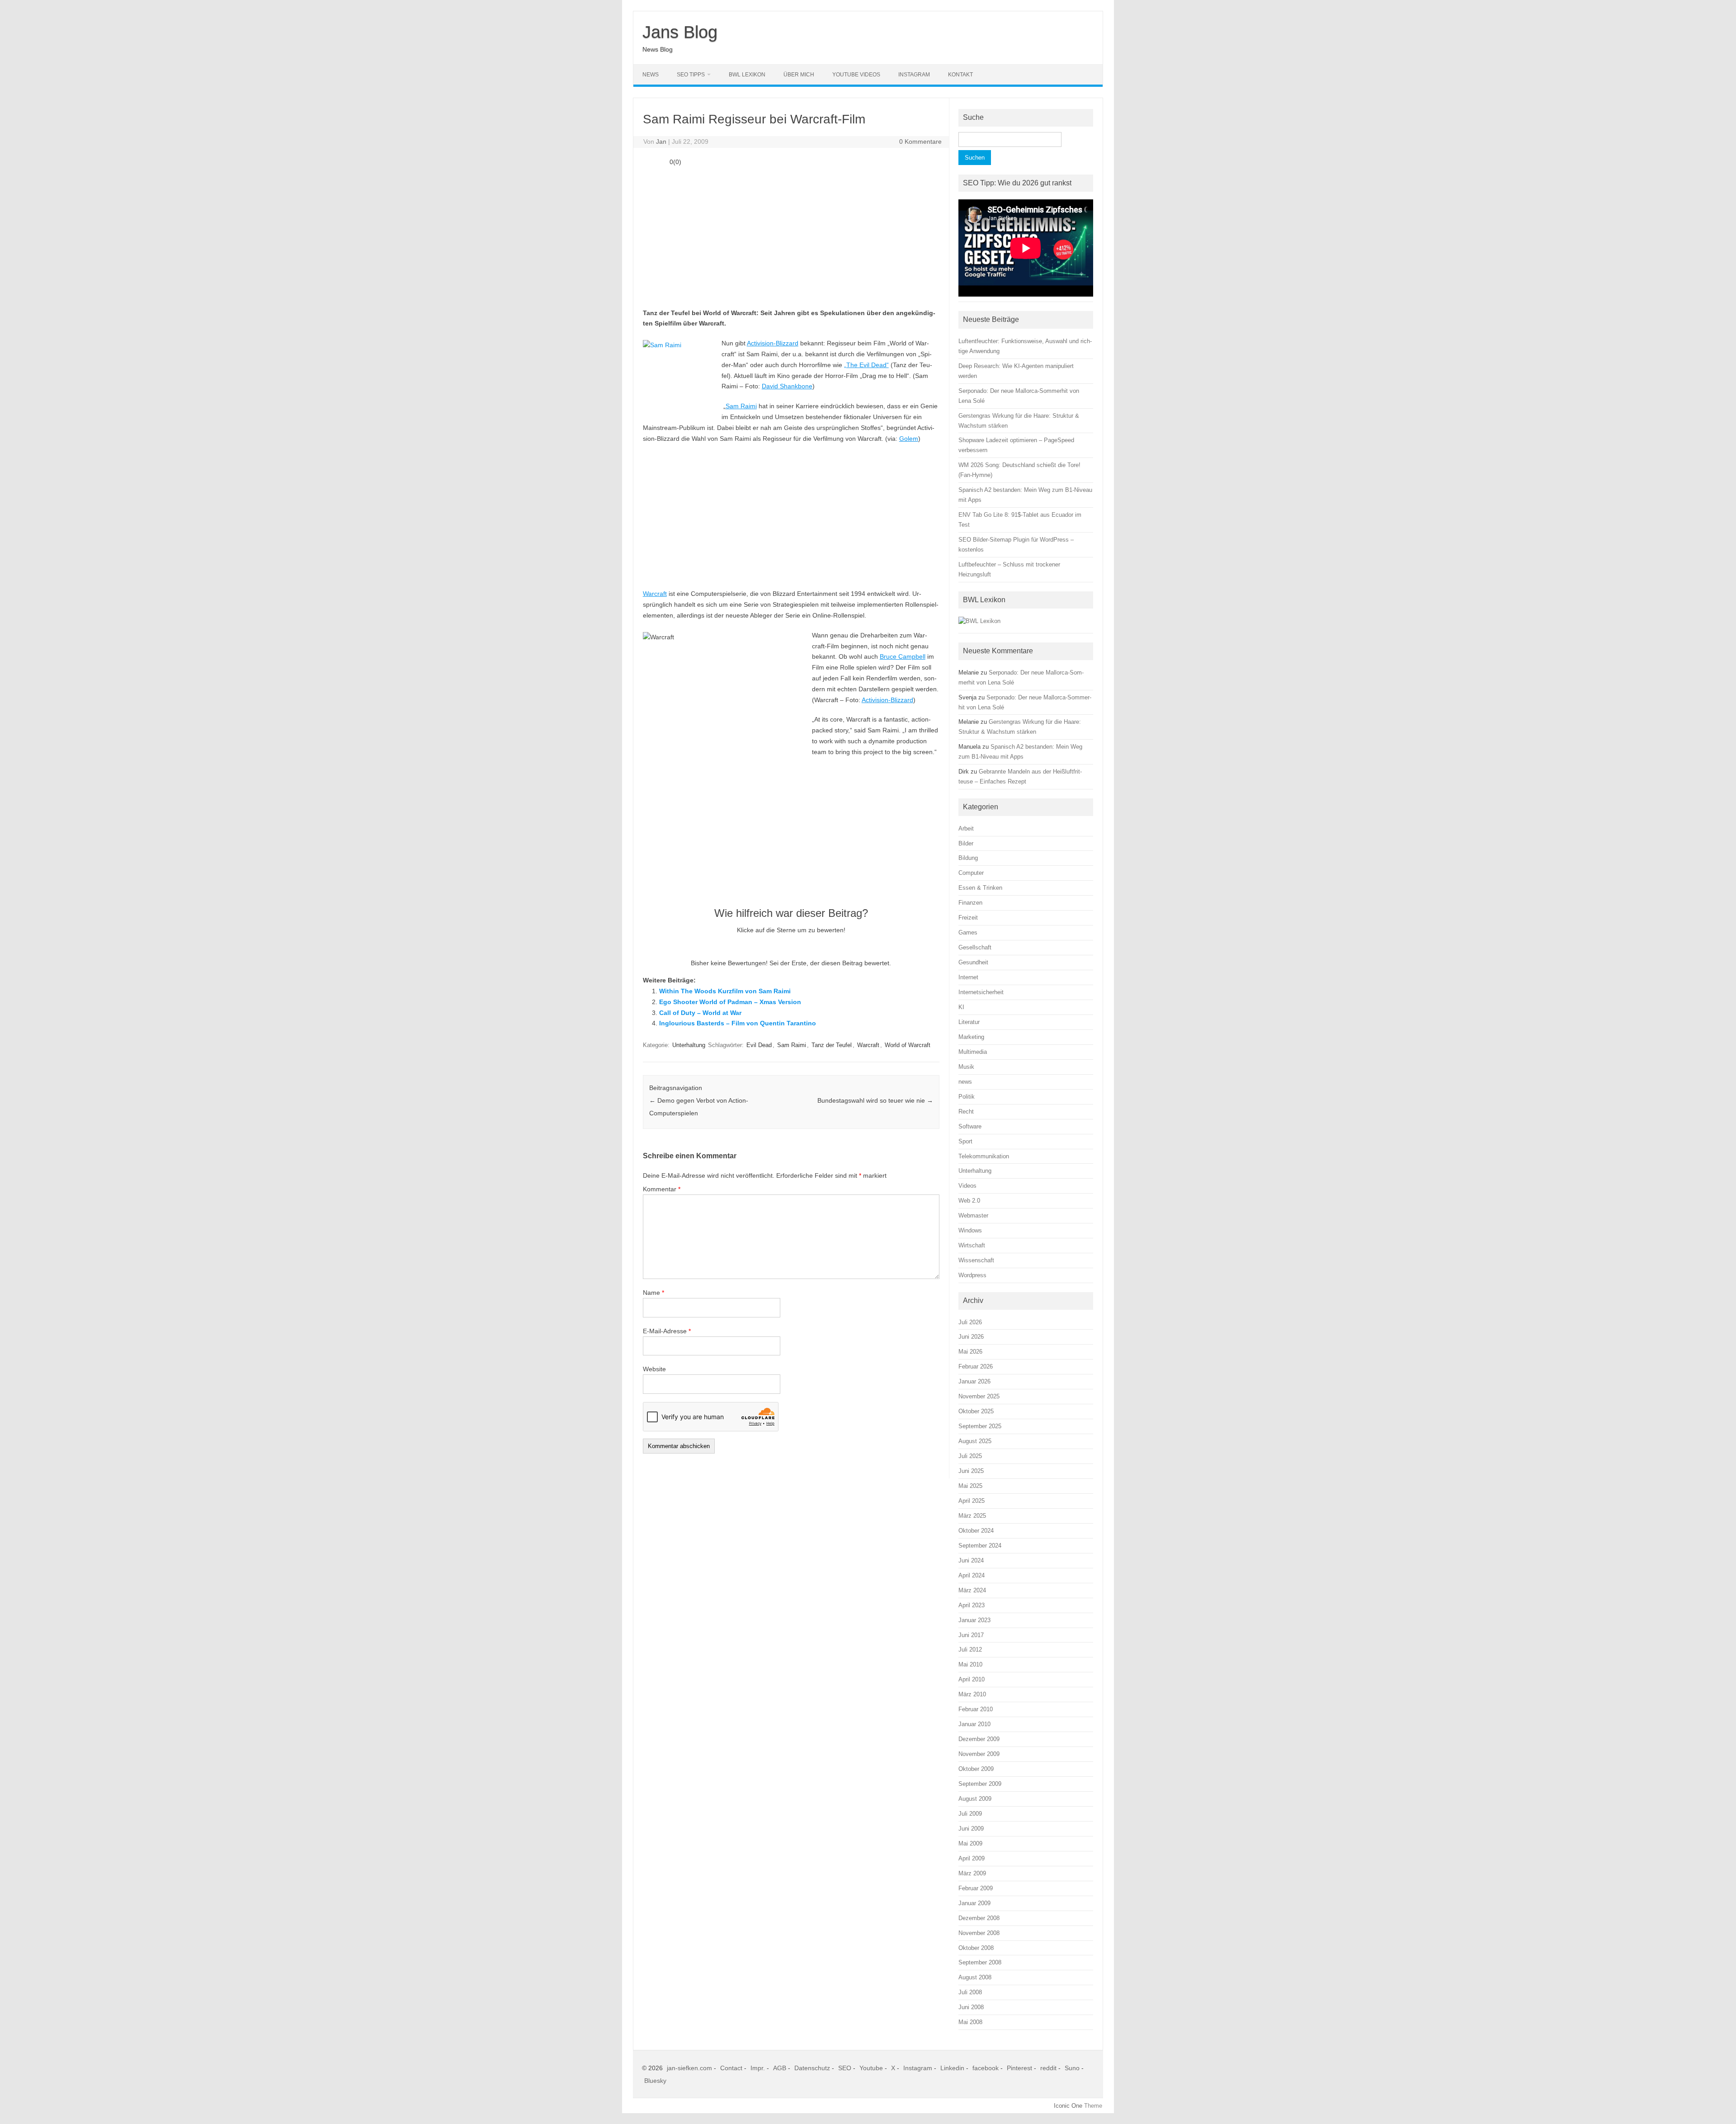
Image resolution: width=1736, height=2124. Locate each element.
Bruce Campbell (903, 656)
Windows (970, 1230)
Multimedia (973, 1052)
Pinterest (1019, 2068)
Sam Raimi (741, 406)
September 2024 (980, 1546)
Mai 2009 (970, 1843)
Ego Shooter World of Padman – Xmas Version (730, 1002)
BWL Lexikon (747, 75)
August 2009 (975, 1799)
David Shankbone (787, 386)
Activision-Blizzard (773, 343)
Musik (966, 1067)
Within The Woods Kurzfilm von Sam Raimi (725, 991)
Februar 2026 (976, 1366)
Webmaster (973, 1215)
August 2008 (975, 1977)
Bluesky (655, 2081)
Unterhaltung (689, 1045)
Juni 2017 (971, 1635)
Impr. (758, 2068)
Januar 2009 (974, 1903)
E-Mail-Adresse (667, 1331)
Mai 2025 (970, 1486)
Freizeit (968, 918)
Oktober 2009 (976, 1769)
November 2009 (979, 1754)
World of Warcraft (908, 1045)
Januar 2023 (974, 1620)
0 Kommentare (920, 142)
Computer (971, 873)
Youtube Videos (856, 75)
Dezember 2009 (979, 1739)
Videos (967, 1186)
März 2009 (972, 1873)
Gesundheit (973, 962)
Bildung (968, 858)
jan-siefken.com (689, 2068)
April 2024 (972, 1575)
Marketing (971, 1037)
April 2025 (972, 1501)
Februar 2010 (976, 1709)
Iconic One (1068, 2106)
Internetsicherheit (981, 992)
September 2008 (980, 1962)
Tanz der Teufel (832, 1045)
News (651, 75)
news (965, 1082)
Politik (967, 1097)
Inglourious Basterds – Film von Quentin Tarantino (738, 1023)
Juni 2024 (971, 1560)
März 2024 (972, 1590)
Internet (968, 977)
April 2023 (972, 1605)
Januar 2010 (974, 1724)
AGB (780, 2068)
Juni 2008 (971, 2007)
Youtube (871, 2068)
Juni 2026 (971, 1337)
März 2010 (972, 1694)
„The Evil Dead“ (866, 365)
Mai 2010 (970, 1664)
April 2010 (972, 1679)
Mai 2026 (970, 1352)
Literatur (969, 1022)
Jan (661, 142)
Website (654, 1369)
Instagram (914, 75)
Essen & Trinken (980, 888)
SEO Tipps (691, 75)
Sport (965, 1141)
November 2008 (979, 1933)
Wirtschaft (972, 1245)
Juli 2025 (970, 1456)
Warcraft (655, 594)
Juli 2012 (970, 1650)
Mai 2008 (970, 2022)
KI (961, 1007)
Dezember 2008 (979, 1918)
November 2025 (979, 1396)
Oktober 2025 (976, 1411)
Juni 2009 (971, 1829)
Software (970, 1126)
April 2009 (972, 1858)
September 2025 (980, 1426)
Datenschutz (812, 2068)
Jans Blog (680, 32)
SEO (845, 2068)
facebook (986, 2068)
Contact (731, 2068)
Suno (1072, 2068)
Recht (966, 1112)
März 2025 (972, 1516)
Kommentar (662, 1189)
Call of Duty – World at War (700, 1013)
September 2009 (980, 1784)
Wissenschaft (976, 1260)
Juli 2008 (970, 1992)
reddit (1048, 2068)
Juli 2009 (970, 1814)
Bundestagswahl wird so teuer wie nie (875, 1100)
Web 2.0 (969, 1201)
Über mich (799, 75)
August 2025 (975, 1441)
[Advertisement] (791, 236)
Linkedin (952, 2068)
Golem (909, 439)
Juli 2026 (970, 1322)
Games (968, 932)
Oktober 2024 (976, 1531)
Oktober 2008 (976, 1948)
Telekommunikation (984, 1156)
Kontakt (960, 75)
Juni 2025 (971, 1471)
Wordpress (972, 1275)
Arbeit (966, 828)
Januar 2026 (974, 1381)
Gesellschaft (975, 947)
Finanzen (970, 903)
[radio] (766, 947)
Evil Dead (759, 1045)
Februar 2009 (976, 1888)
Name (653, 1293)
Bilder (966, 843)
